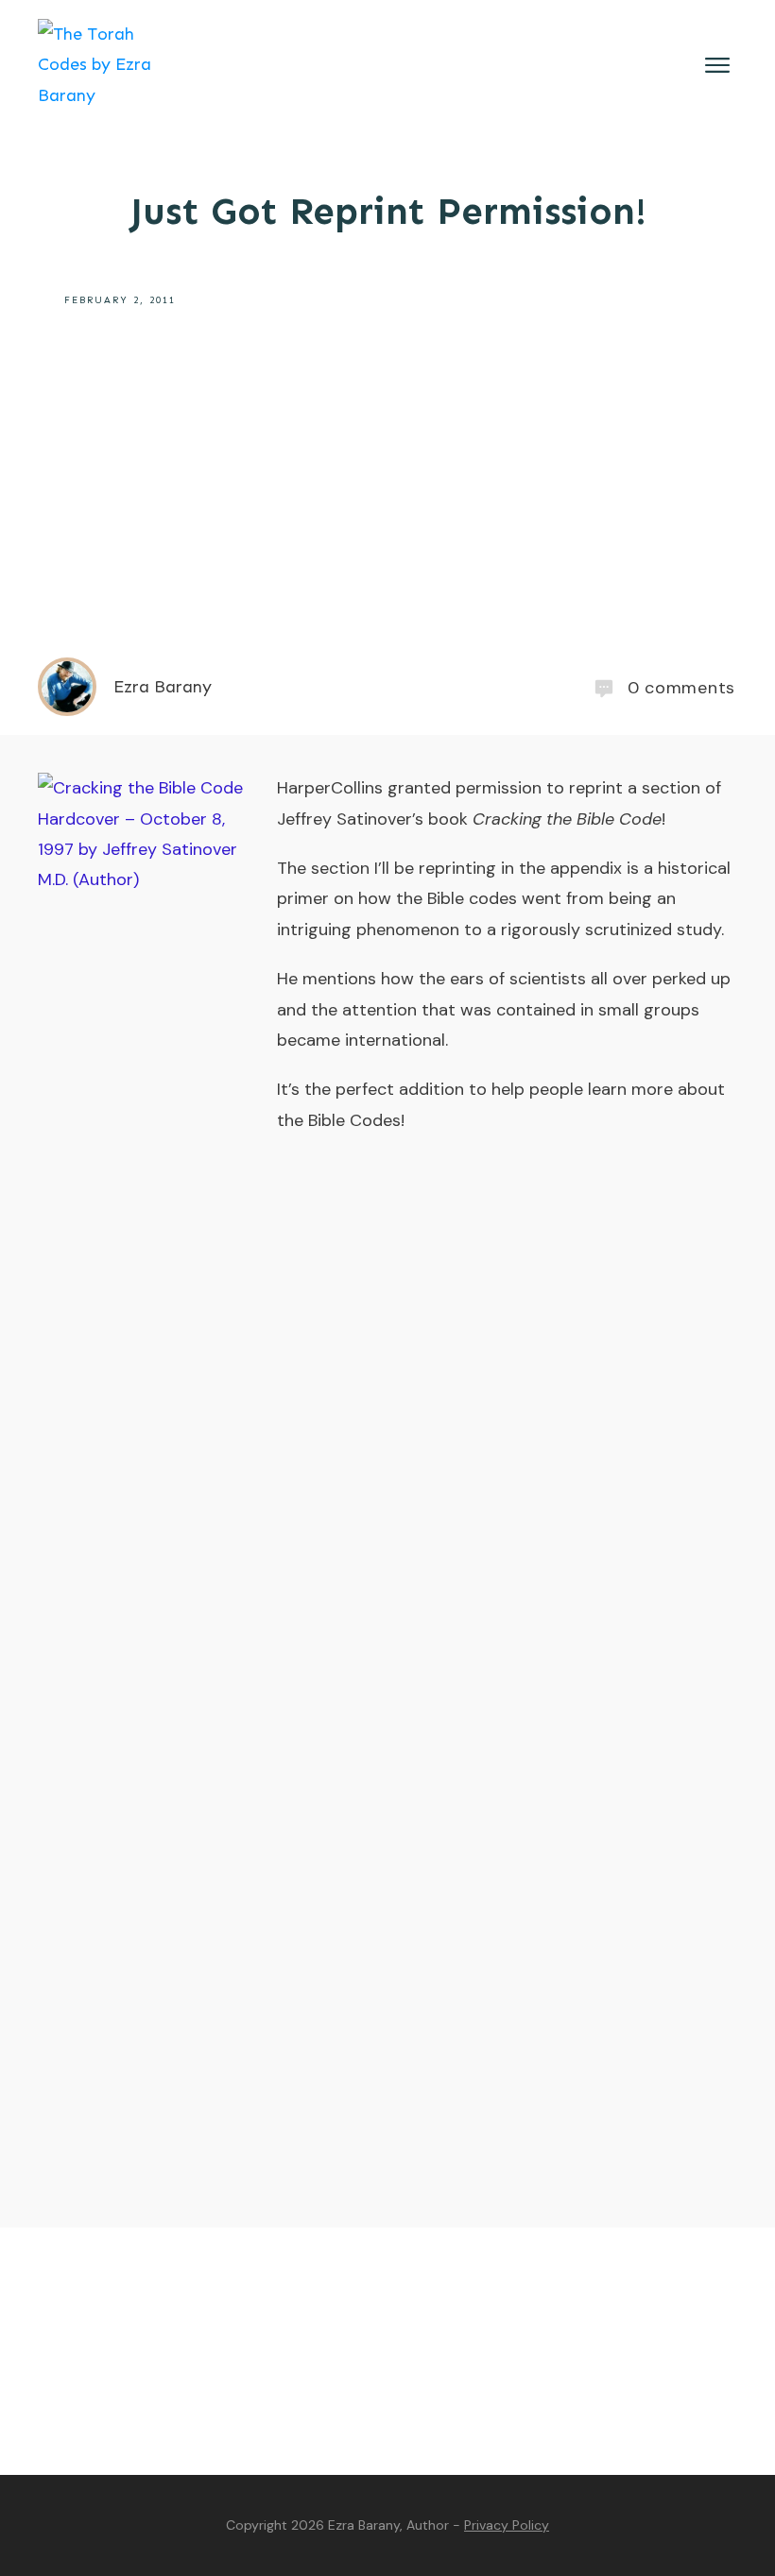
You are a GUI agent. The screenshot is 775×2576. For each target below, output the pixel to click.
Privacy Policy (507, 2525)
